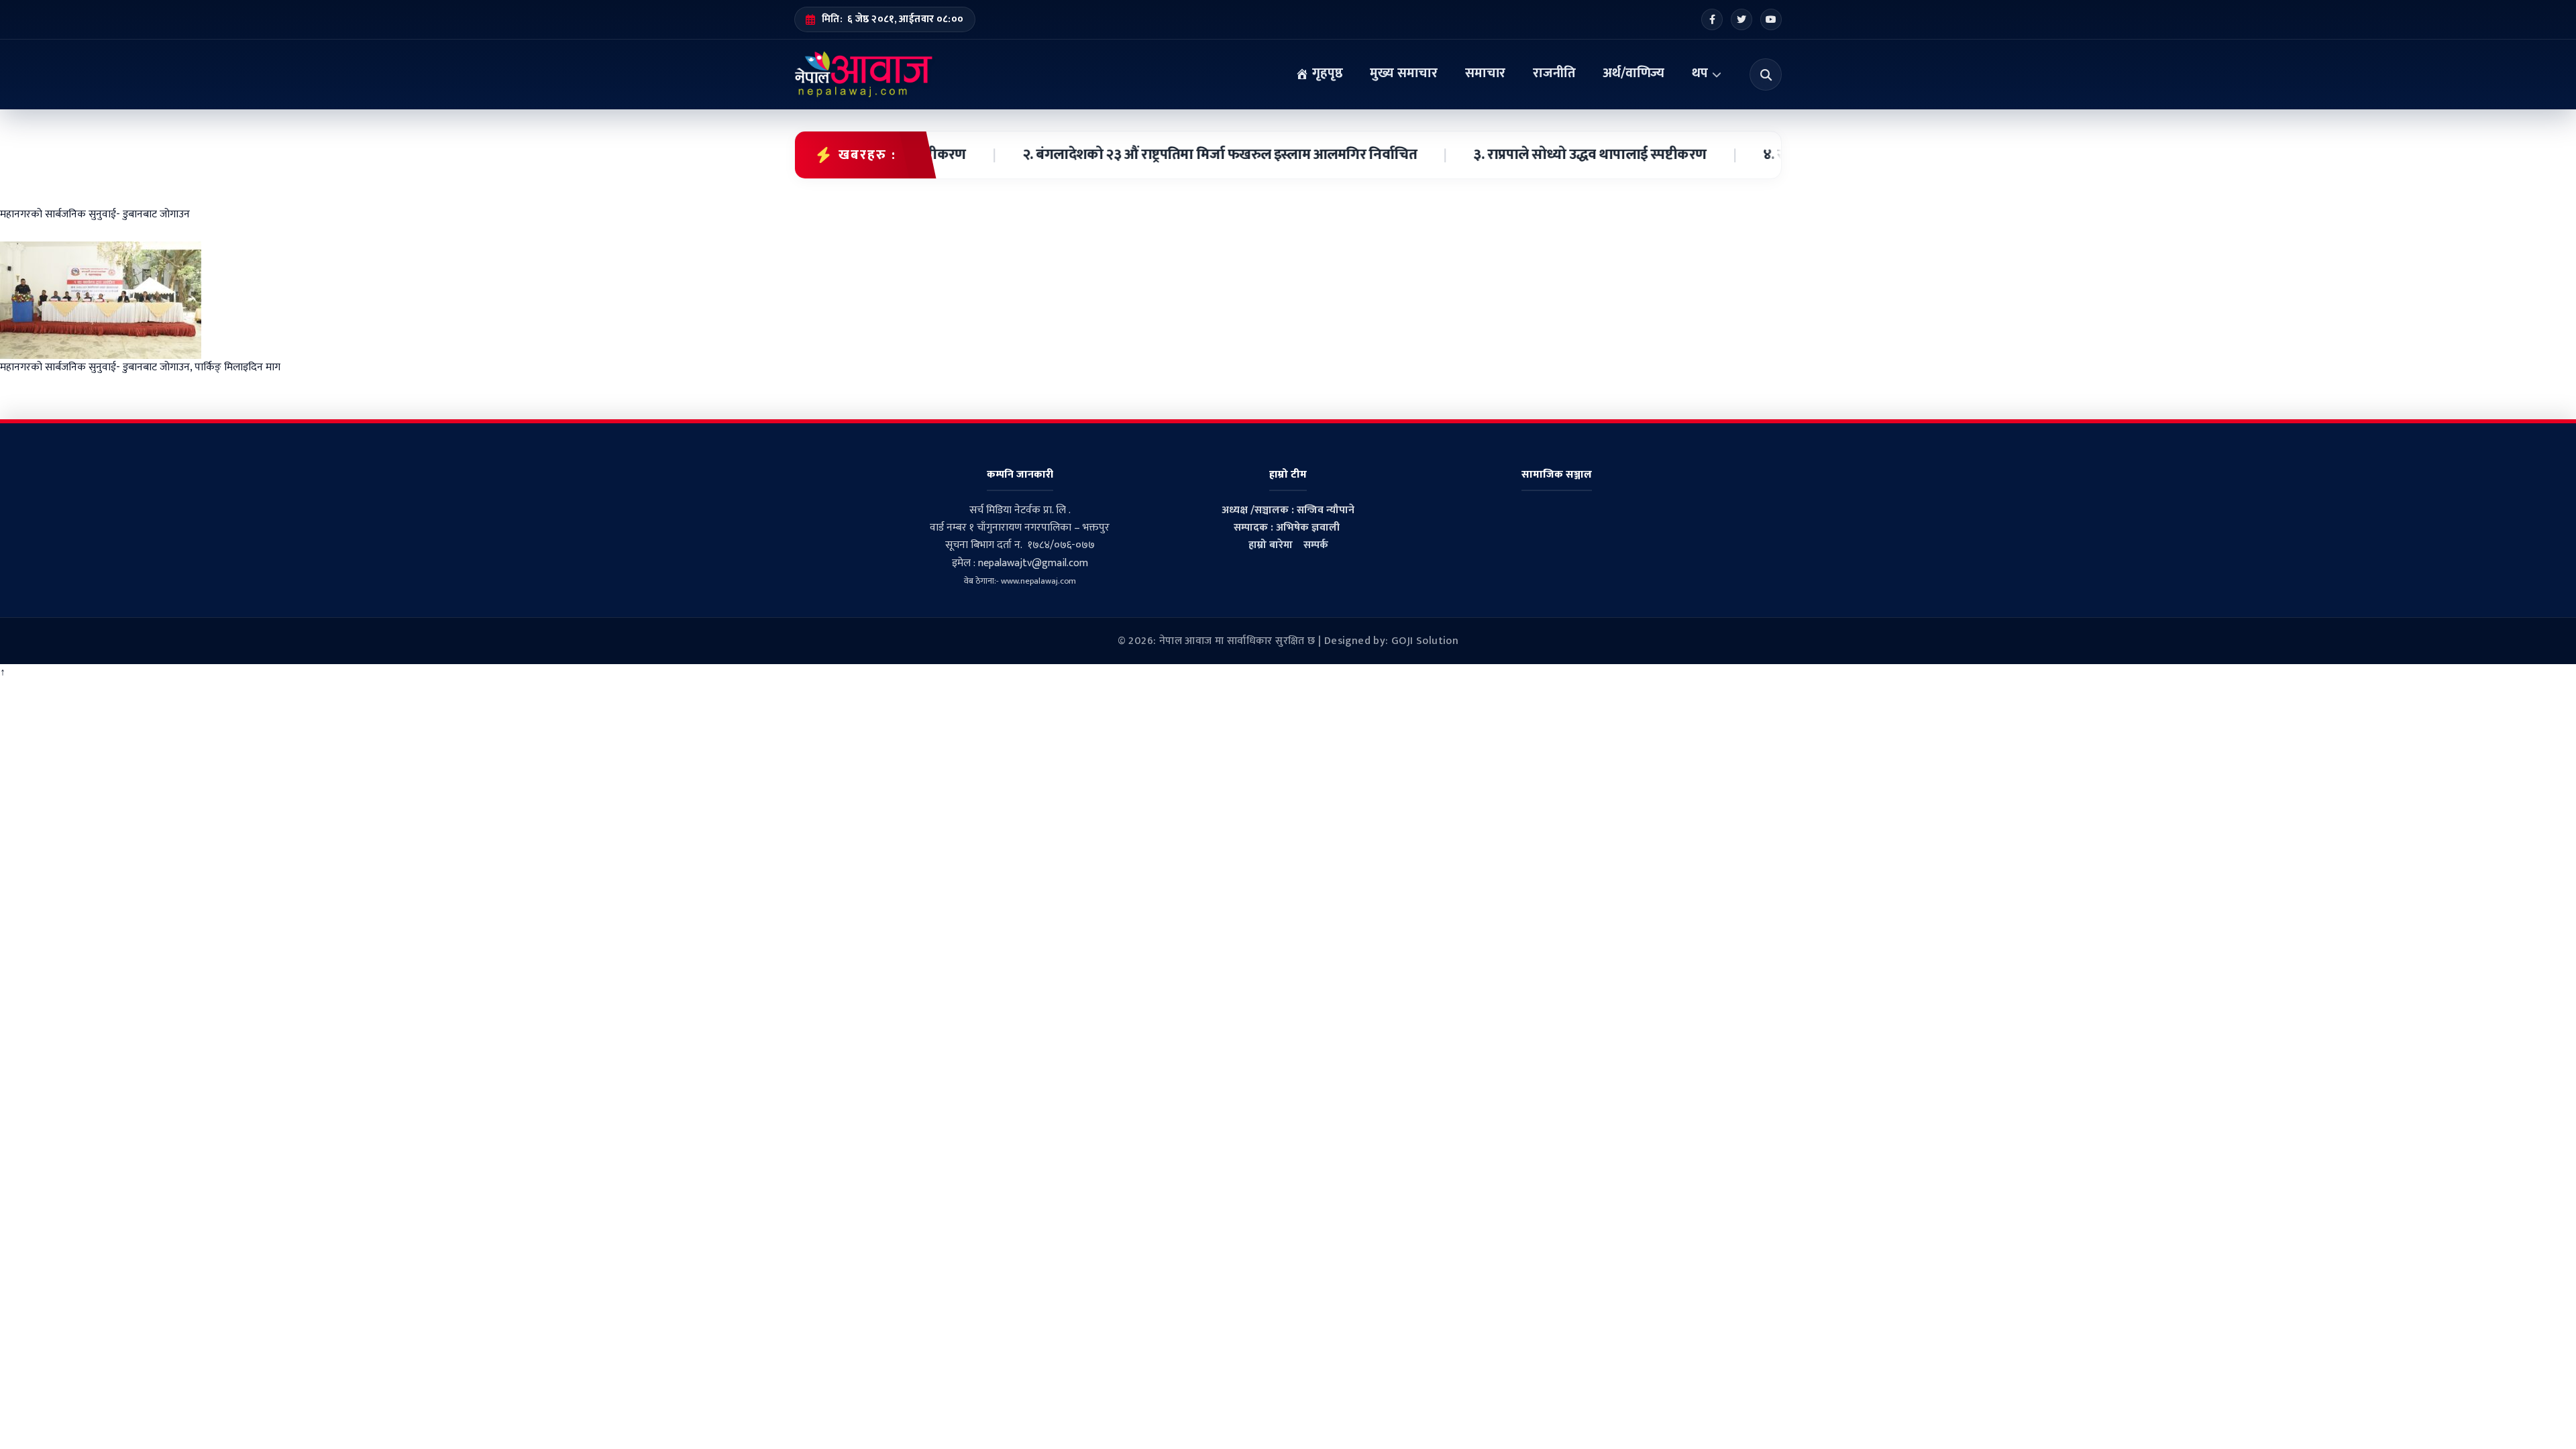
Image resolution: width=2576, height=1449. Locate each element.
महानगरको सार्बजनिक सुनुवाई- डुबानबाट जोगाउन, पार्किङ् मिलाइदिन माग (140, 367)
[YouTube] (1771, 19)
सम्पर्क (1316, 545)
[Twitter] (1741, 19)
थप (1700, 73)
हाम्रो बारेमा (1271, 545)
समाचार (1485, 73)
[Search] (1766, 74)
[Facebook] (1712, 19)
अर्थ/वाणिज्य (1633, 73)
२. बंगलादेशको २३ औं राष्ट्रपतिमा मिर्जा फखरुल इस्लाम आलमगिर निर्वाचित (1180, 155)
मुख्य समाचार (1404, 73)
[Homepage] (864, 74)
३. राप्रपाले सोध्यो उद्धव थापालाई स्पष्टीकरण (1551, 155)
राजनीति (1554, 73)
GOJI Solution (1425, 641)
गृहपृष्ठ (1326, 73)
